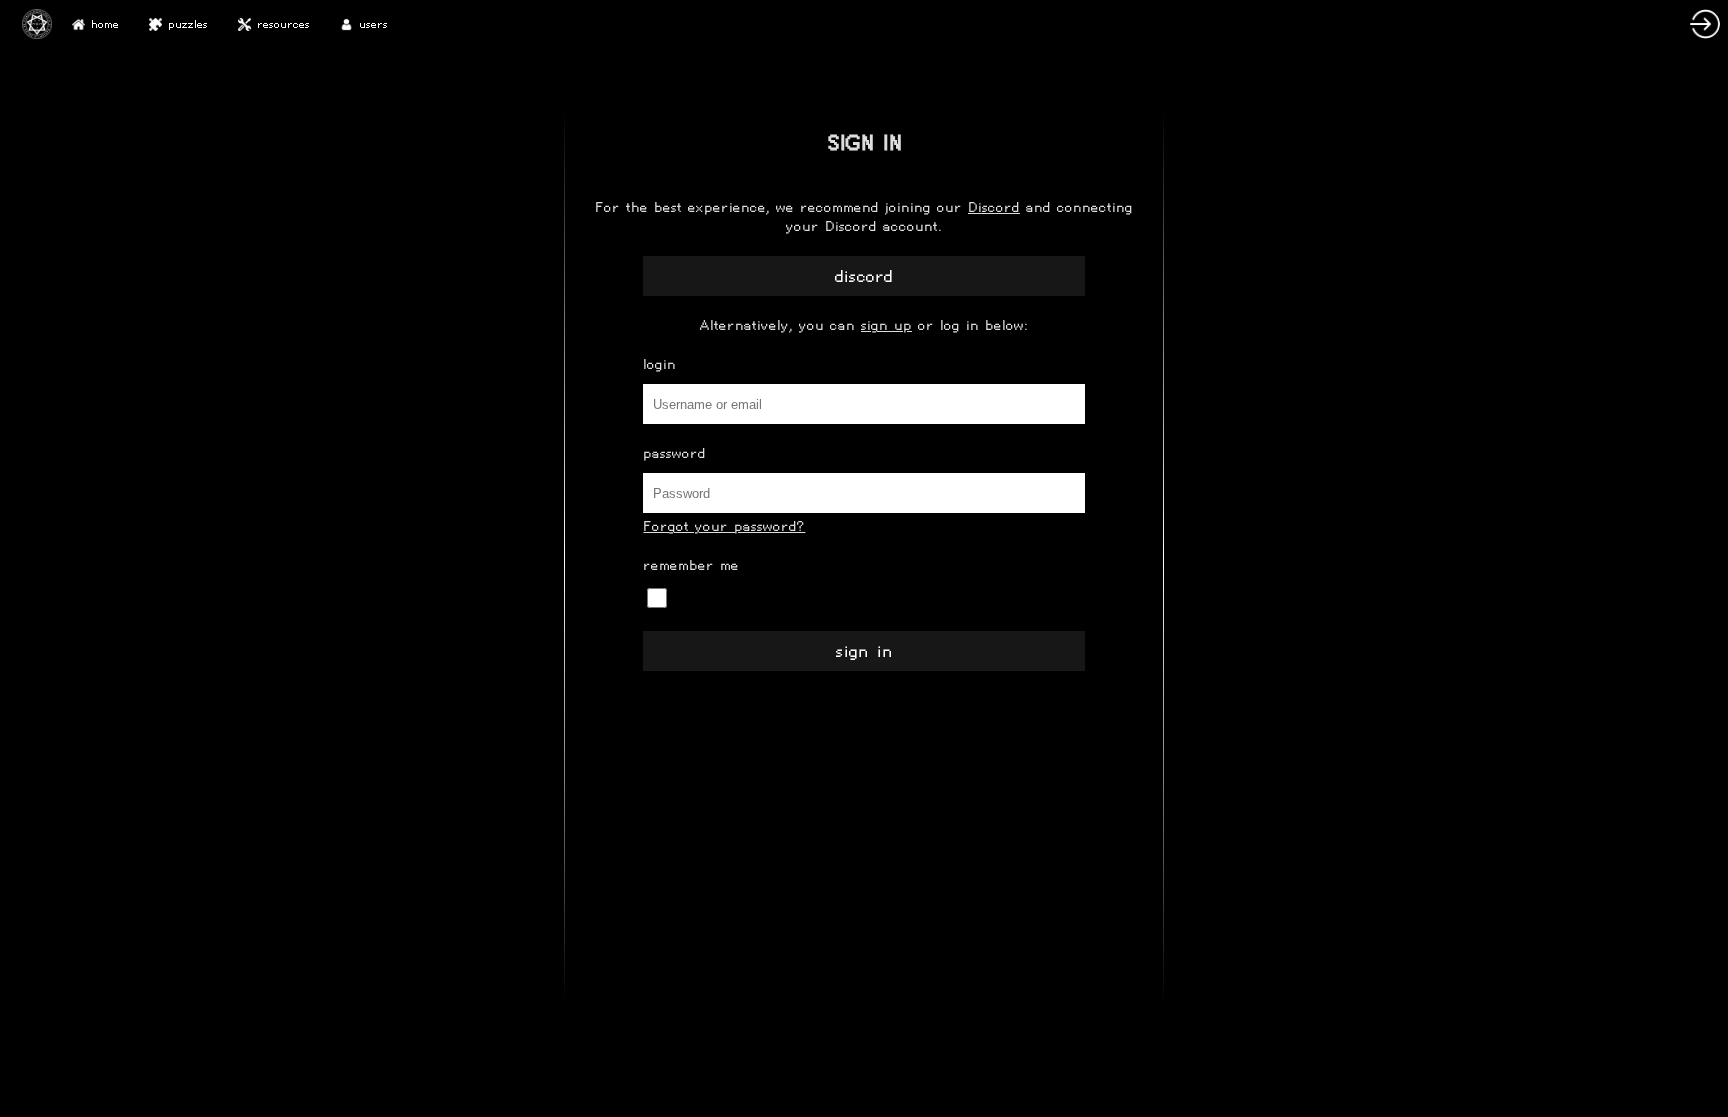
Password (674, 453)
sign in (864, 651)
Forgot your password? (724, 526)
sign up (886, 325)
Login (659, 364)
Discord (994, 207)
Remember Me (691, 565)
